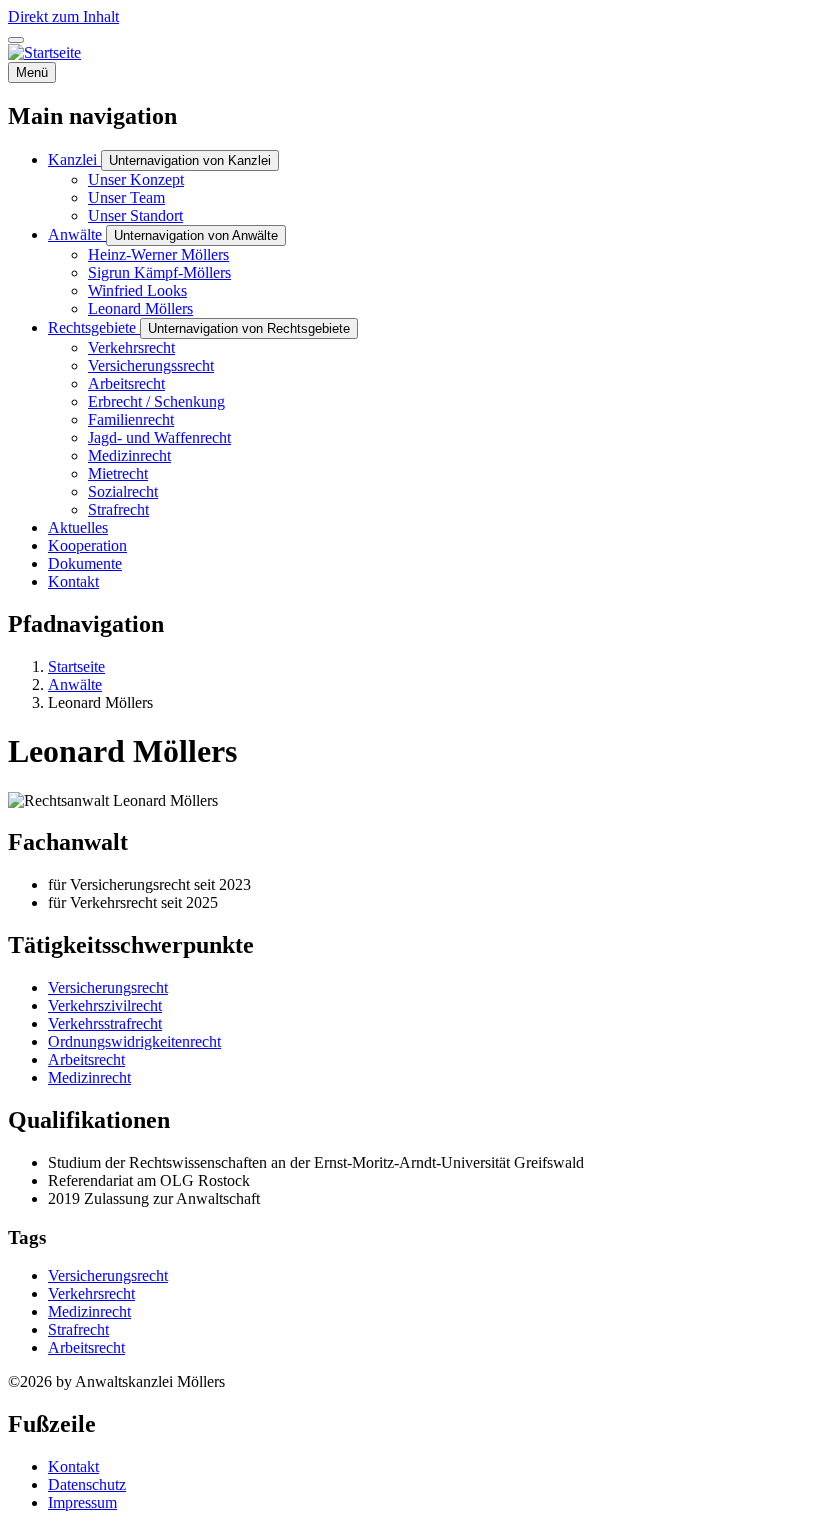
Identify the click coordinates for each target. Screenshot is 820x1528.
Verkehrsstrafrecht (105, 1023)
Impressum (82, 1502)
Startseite (76, 666)
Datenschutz (87, 1484)
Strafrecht (78, 1329)
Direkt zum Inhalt (63, 16)
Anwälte (75, 684)
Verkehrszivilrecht (105, 1005)
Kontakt (73, 1466)
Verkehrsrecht (91, 1293)
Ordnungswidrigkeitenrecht (134, 1041)
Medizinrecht (89, 1077)
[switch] (16, 40)
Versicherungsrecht (108, 987)
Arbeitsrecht (86, 1059)
